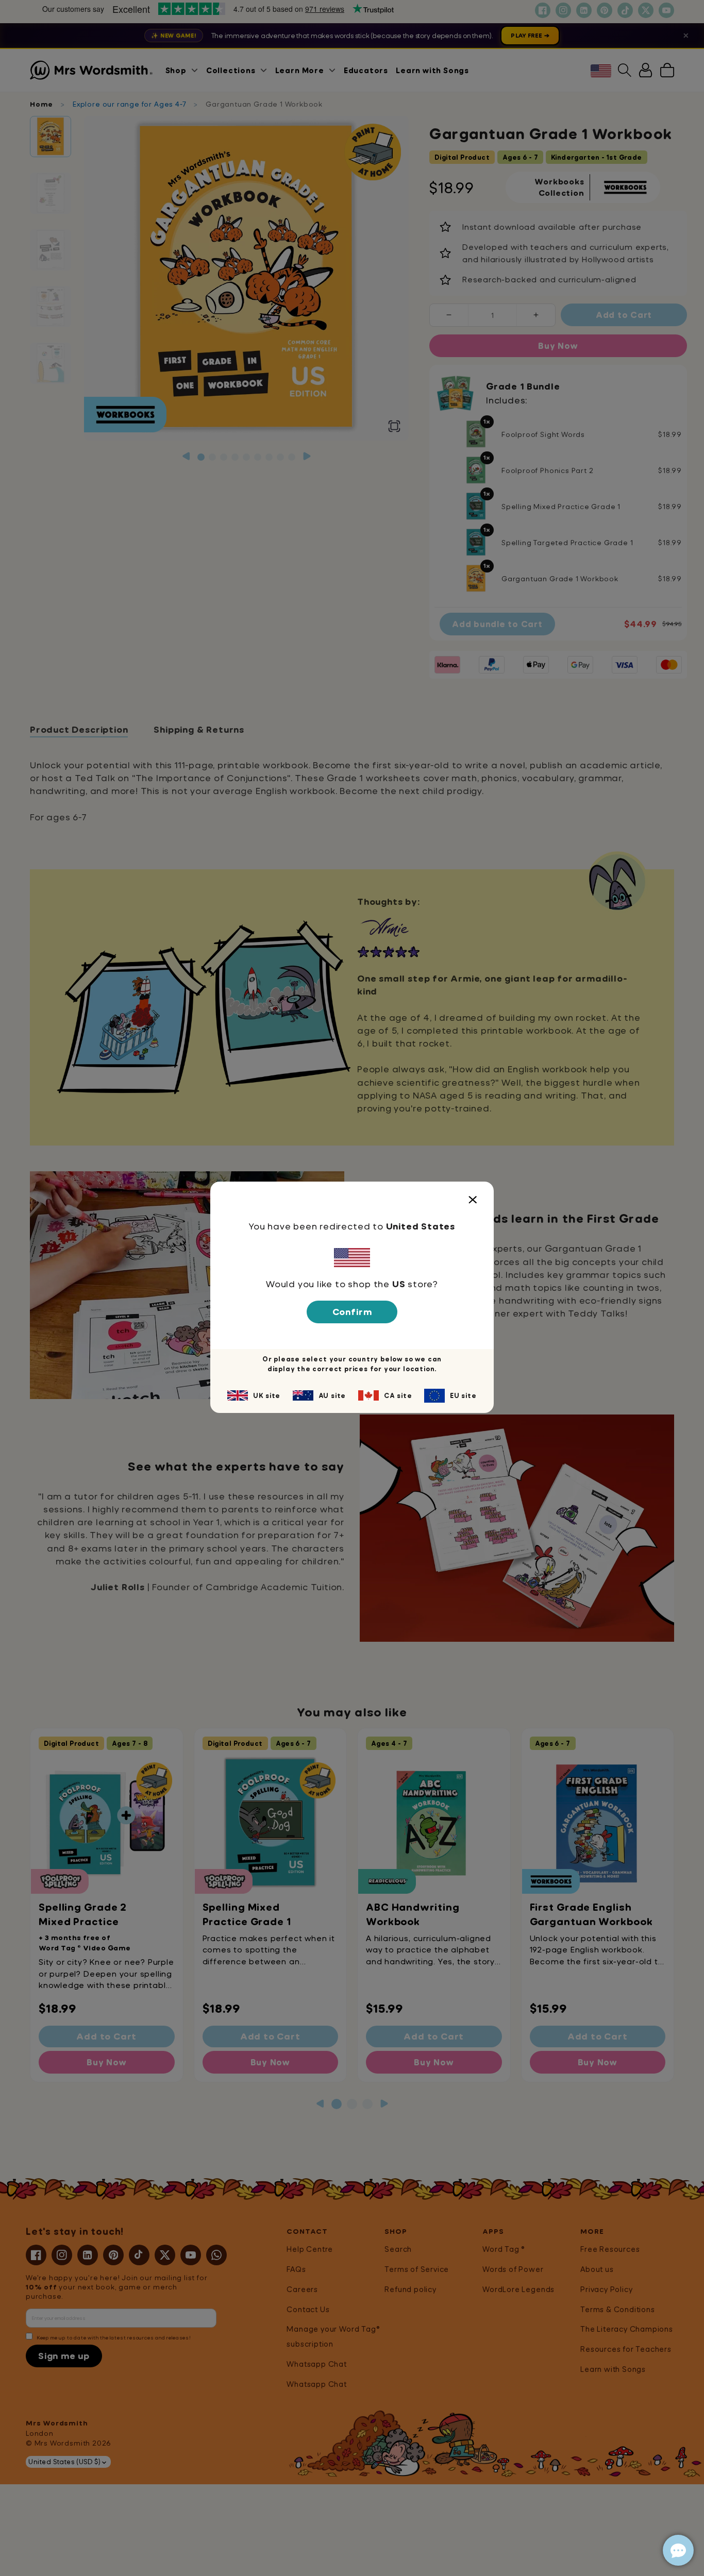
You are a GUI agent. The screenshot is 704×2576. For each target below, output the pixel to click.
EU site (463, 1395)
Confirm (352, 1312)
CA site (398, 1395)
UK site (267, 1395)
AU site (332, 1395)
